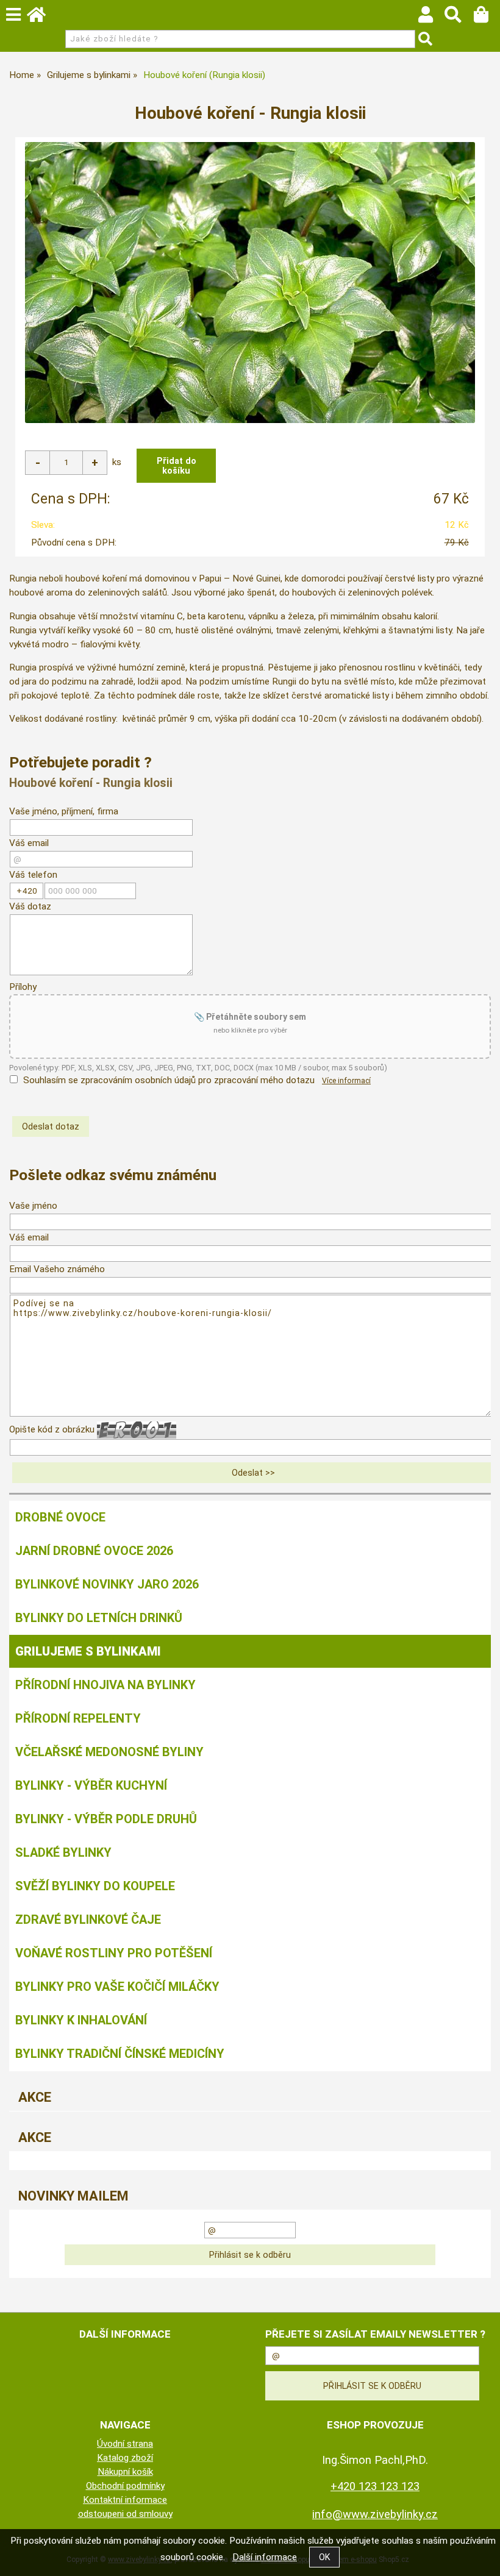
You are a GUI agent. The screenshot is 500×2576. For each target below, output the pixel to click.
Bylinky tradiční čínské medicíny (120, 2054)
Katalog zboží (125, 2458)
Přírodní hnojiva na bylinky (105, 1685)
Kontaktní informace (125, 2500)
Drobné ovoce (60, 1517)
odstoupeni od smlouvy (125, 2514)
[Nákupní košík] (487, 18)
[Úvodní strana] (42, 18)
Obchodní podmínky (125, 2486)
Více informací (346, 1081)
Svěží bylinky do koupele (95, 1886)
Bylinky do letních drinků (99, 1618)
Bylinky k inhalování (81, 2020)
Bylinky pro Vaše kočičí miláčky (117, 1987)
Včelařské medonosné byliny (109, 1752)
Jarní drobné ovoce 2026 (94, 1551)
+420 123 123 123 (375, 2486)
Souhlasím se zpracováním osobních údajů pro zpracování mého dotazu (169, 1080)
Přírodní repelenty (78, 1718)
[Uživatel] (431, 18)
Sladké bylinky (63, 1852)
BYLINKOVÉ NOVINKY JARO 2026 (107, 1584)
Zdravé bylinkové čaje (88, 1920)
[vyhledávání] (459, 18)
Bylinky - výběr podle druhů (106, 1819)
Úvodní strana (125, 2444)
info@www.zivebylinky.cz (375, 2514)
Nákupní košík (125, 2472)
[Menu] (13, 15)
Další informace (265, 2557)
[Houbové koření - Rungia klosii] (250, 283)
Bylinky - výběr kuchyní (91, 1785)
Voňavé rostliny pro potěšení (114, 1953)
